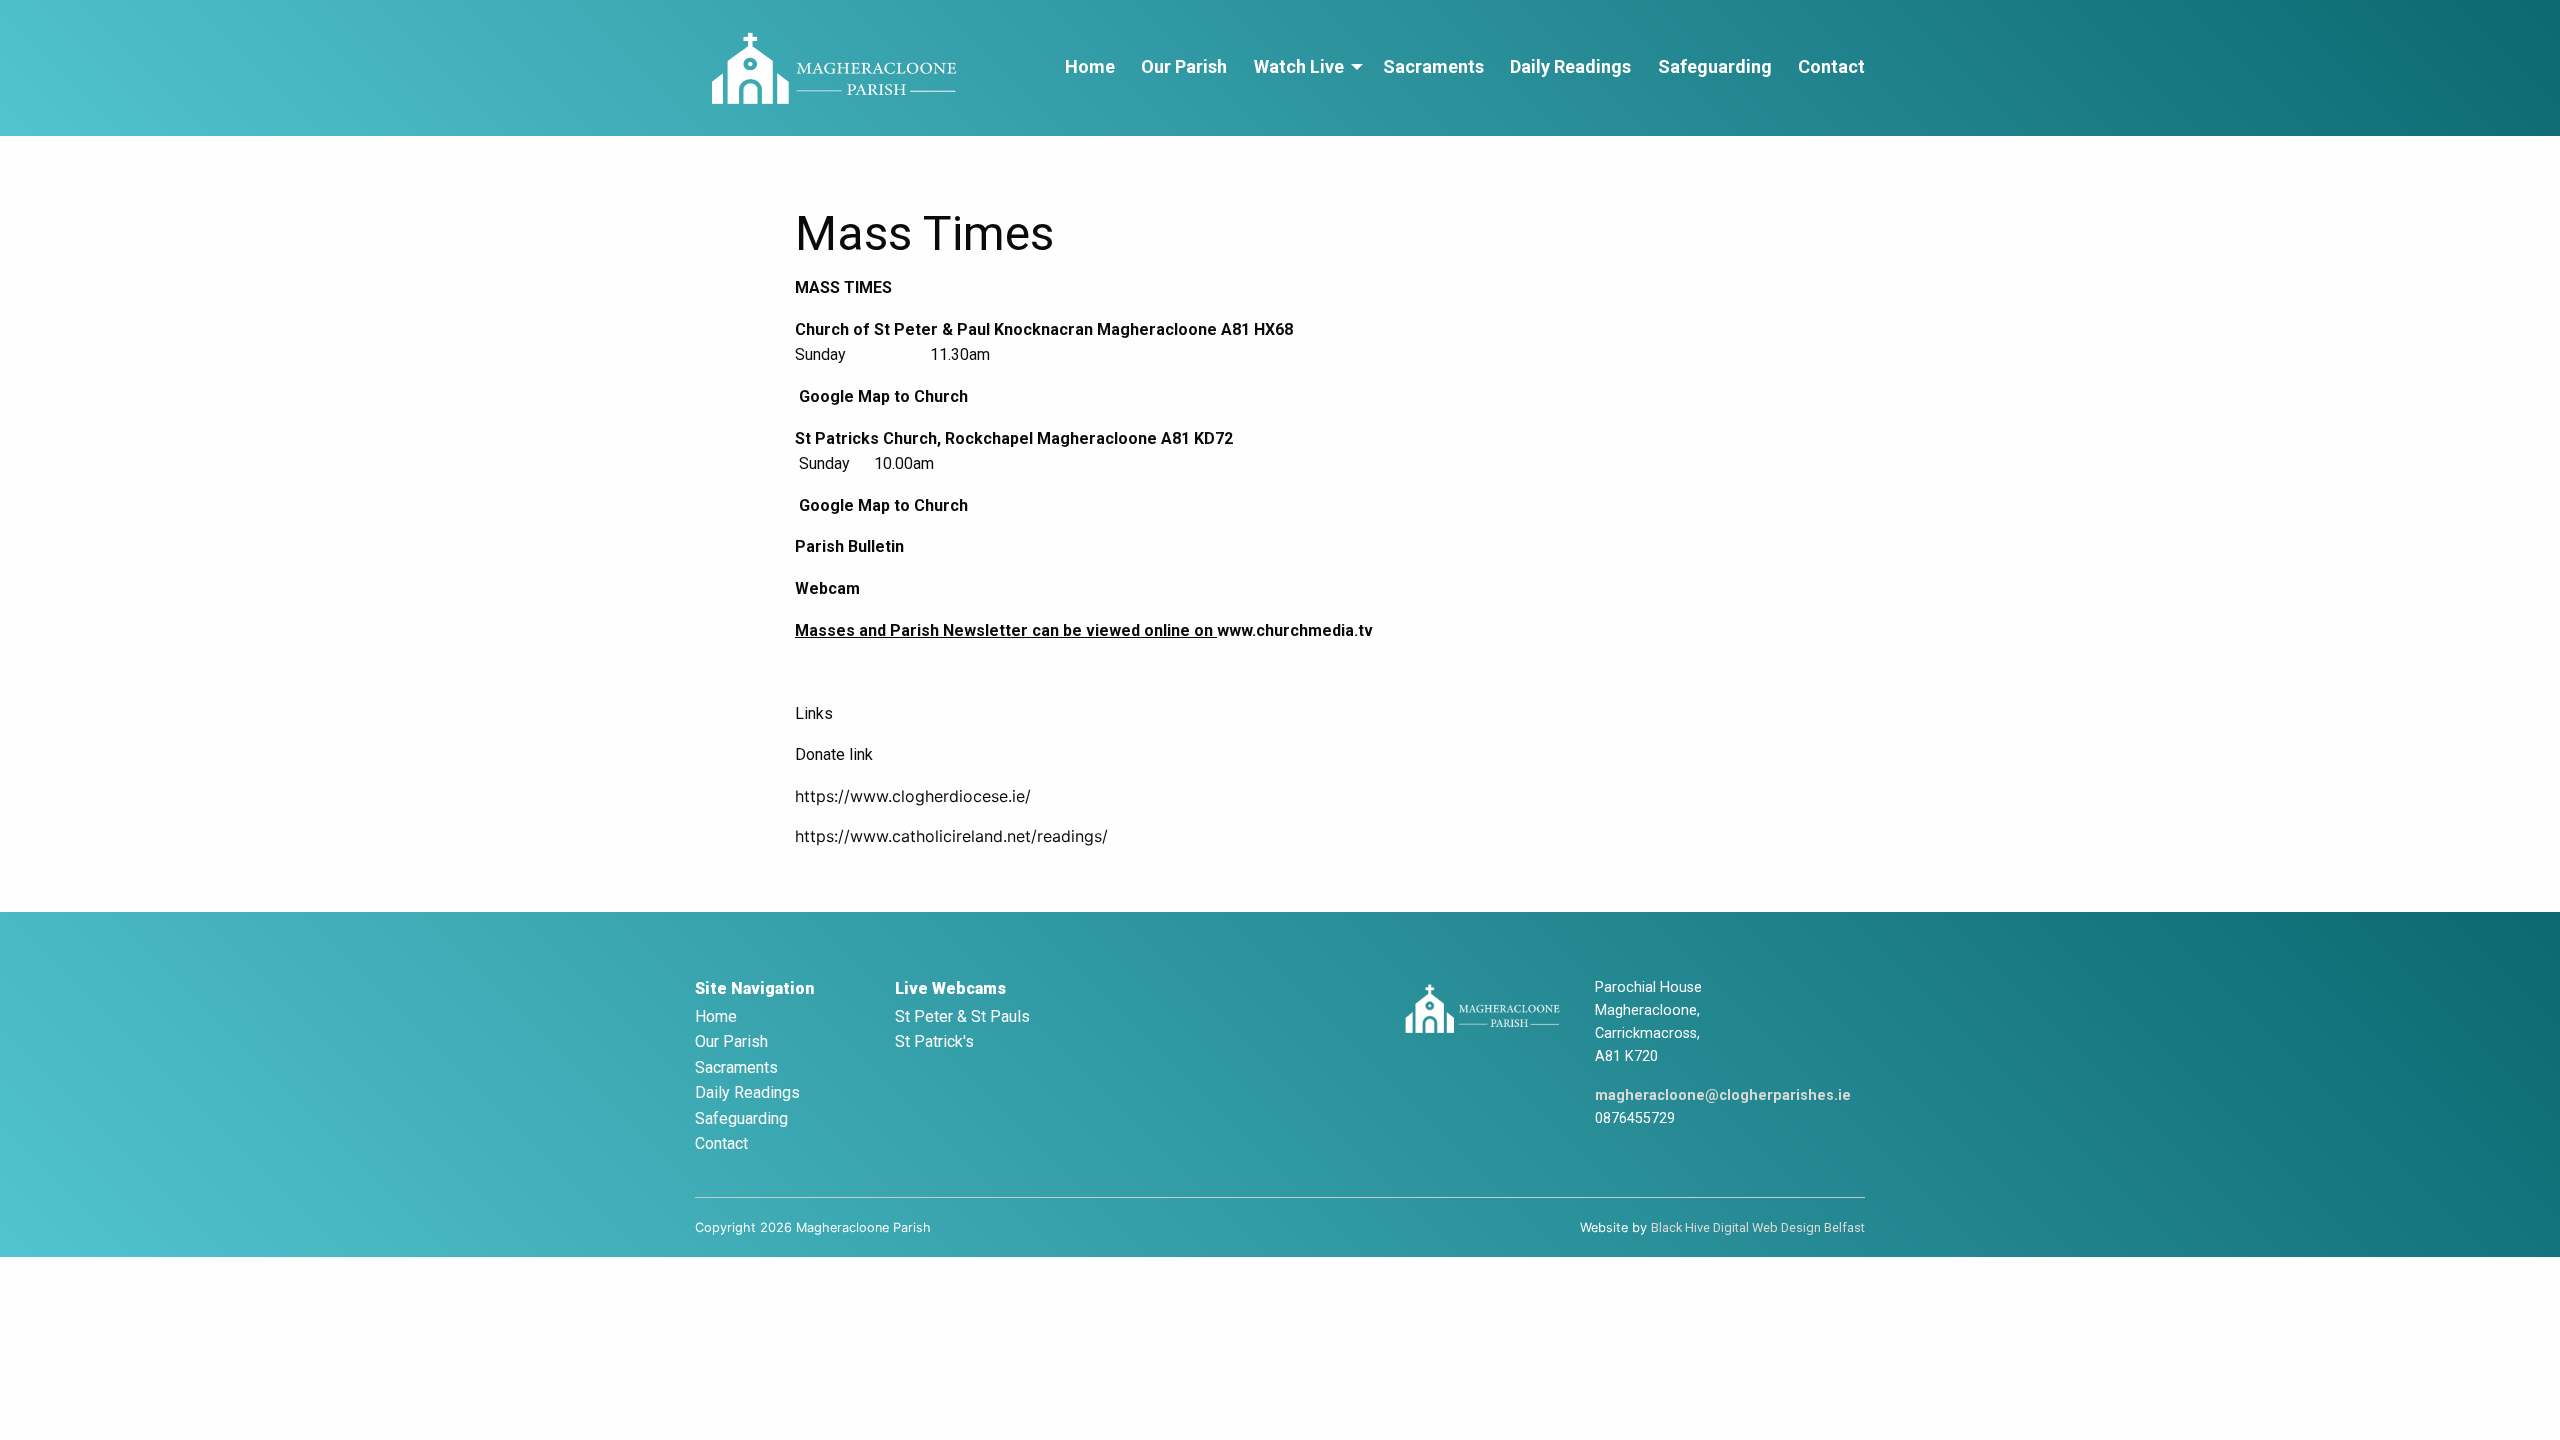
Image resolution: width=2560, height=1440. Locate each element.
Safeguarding (1715, 66)
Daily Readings (1570, 66)
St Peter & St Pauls (962, 1016)
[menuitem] (1090, 67)
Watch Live (1299, 66)
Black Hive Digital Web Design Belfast (1758, 1227)
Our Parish (1184, 66)
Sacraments (1433, 66)
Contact (1831, 66)
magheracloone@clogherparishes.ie (1723, 1095)
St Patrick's (934, 1041)
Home (1090, 66)
